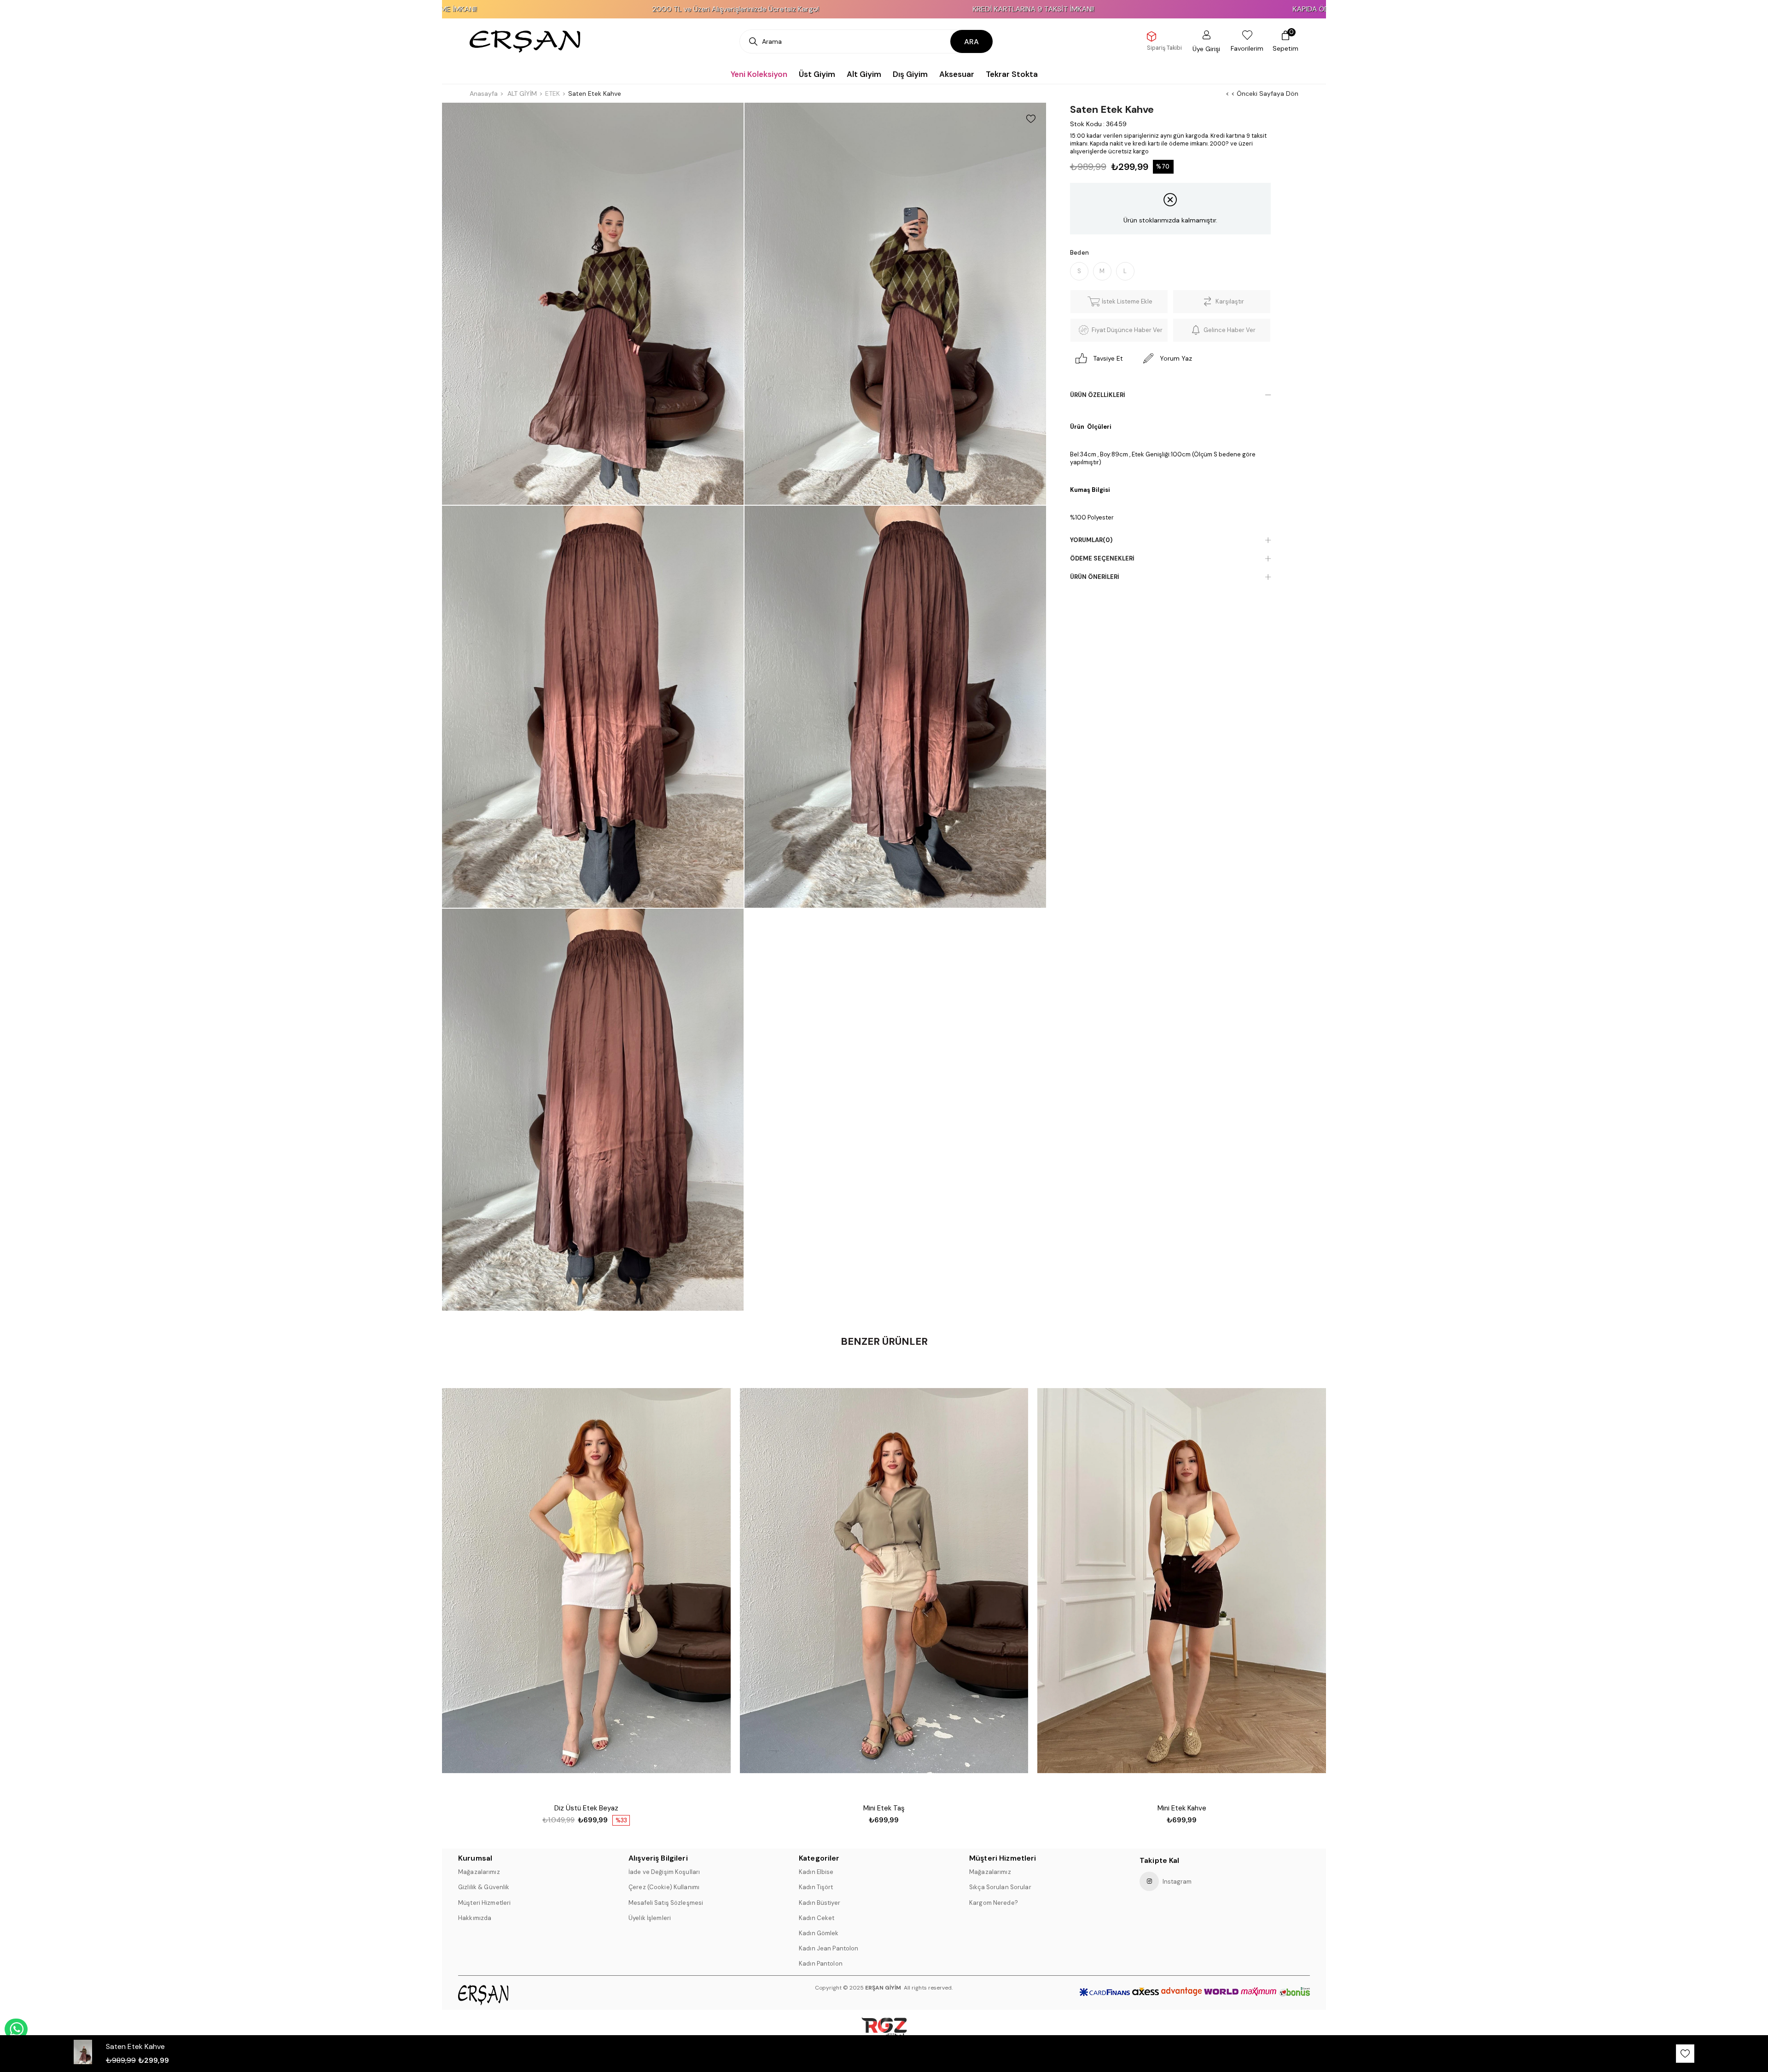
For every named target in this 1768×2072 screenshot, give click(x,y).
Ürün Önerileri (1095, 577)
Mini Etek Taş (884, 1808)
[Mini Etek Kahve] (1182, 1581)
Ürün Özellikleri (1098, 395)
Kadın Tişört (816, 1887)
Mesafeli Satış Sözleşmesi (666, 1903)
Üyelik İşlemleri (650, 1918)
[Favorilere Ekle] (1031, 119)
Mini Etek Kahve (1182, 1808)
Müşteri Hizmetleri (484, 1903)
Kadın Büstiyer (820, 1903)
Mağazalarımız (479, 1872)
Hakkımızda (475, 1918)
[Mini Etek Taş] (884, 1581)
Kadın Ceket (817, 1918)
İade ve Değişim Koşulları (664, 1872)
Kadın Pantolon (821, 1964)
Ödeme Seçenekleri (1102, 558)
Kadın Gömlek (819, 1933)
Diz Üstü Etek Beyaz (586, 1808)
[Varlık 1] (508, 1995)
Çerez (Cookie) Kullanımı (664, 1887)
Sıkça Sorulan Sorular (1000, 1887)
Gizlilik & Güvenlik (484, 1887)
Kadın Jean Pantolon (829, 1948)
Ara (971, 42)
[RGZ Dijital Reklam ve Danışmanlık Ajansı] (884, 2032)
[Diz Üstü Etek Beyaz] (586, 1581)
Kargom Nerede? (994, 1903)
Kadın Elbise (816, 1872)
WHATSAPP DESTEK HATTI (16, 2029)
